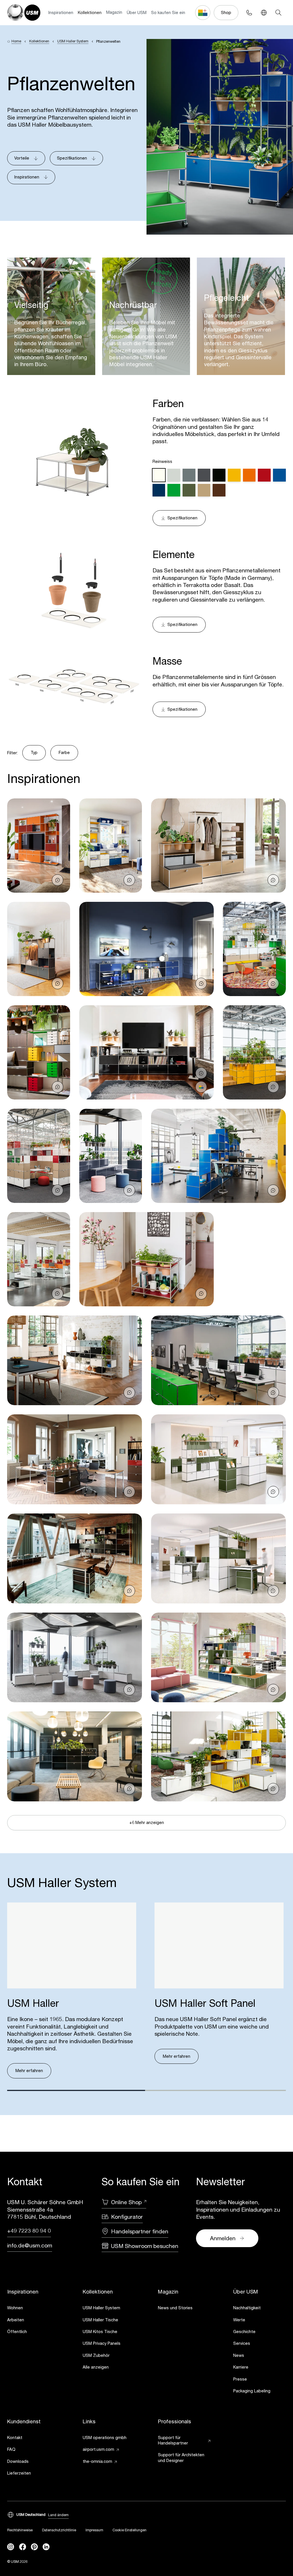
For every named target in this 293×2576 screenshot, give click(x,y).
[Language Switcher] (264, 12)
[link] (33, 2308)
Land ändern (58, 2515)
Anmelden (223, 2238)
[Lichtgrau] (174, 475)
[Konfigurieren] (201, 1087)
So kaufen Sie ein (168, 12)
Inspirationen (61, 12)
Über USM (137, 12)
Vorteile (22, 158)
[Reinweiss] (159, 475)
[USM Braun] (219, 490)
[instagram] (11, 2547)
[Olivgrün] (189, 490)
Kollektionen (90, 12)
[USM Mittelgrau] (189, 475)
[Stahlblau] (159, 490)
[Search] (278, 12)
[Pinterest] (34, 2547)
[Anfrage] (58, 880)
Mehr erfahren (29, 2071)
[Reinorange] (249, 475)
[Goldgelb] (234, 475)
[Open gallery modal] (38, 846)
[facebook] (23, 2547)
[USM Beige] (204, 490)
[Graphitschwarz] (219, 475)
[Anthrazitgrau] (204, 475)
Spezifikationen (72, 158)
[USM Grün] (174, 490)
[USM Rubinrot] (264, 475)
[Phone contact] (249, 12)
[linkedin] (46, 2547)
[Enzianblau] (279, 475)
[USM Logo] (24, 12)
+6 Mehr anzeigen (147, 1822)
